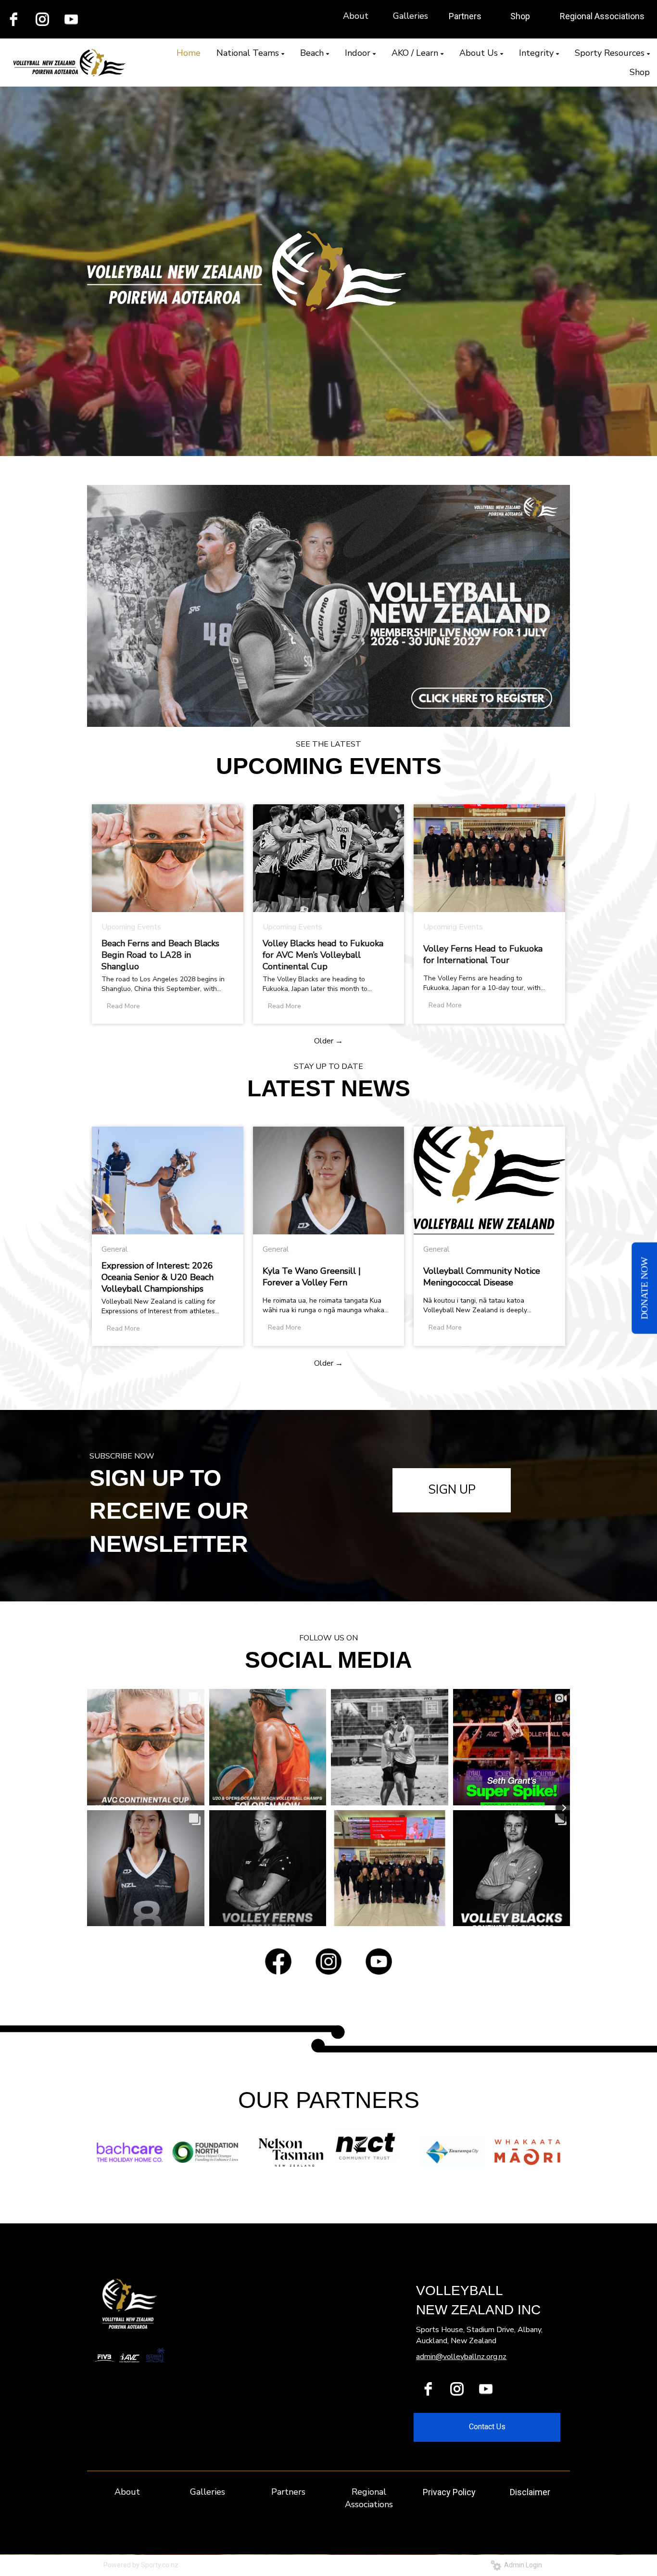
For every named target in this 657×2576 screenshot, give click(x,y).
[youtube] (71, 19)
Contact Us (487, 2427)
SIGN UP (452, 1490)
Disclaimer (530, 2492)
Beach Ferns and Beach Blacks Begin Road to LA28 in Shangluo (160, 955)
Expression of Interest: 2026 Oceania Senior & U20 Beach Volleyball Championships (158, 1277)
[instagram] (42, 19)
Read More (123, 1006)
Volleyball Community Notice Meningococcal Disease (482, 1277)
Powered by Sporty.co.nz (141, 2565)
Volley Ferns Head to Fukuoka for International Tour (483, 954)
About (356, 16)
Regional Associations (602, 16)
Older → (328, 1041)
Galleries (411, 16)
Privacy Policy (449, 2492)
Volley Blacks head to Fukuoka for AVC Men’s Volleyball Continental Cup (323, 955)
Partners (465, 16)
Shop (520, 16)
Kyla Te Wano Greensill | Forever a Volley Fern (312, 1277)
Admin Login (522, 2565)
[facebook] (428, 2389)
